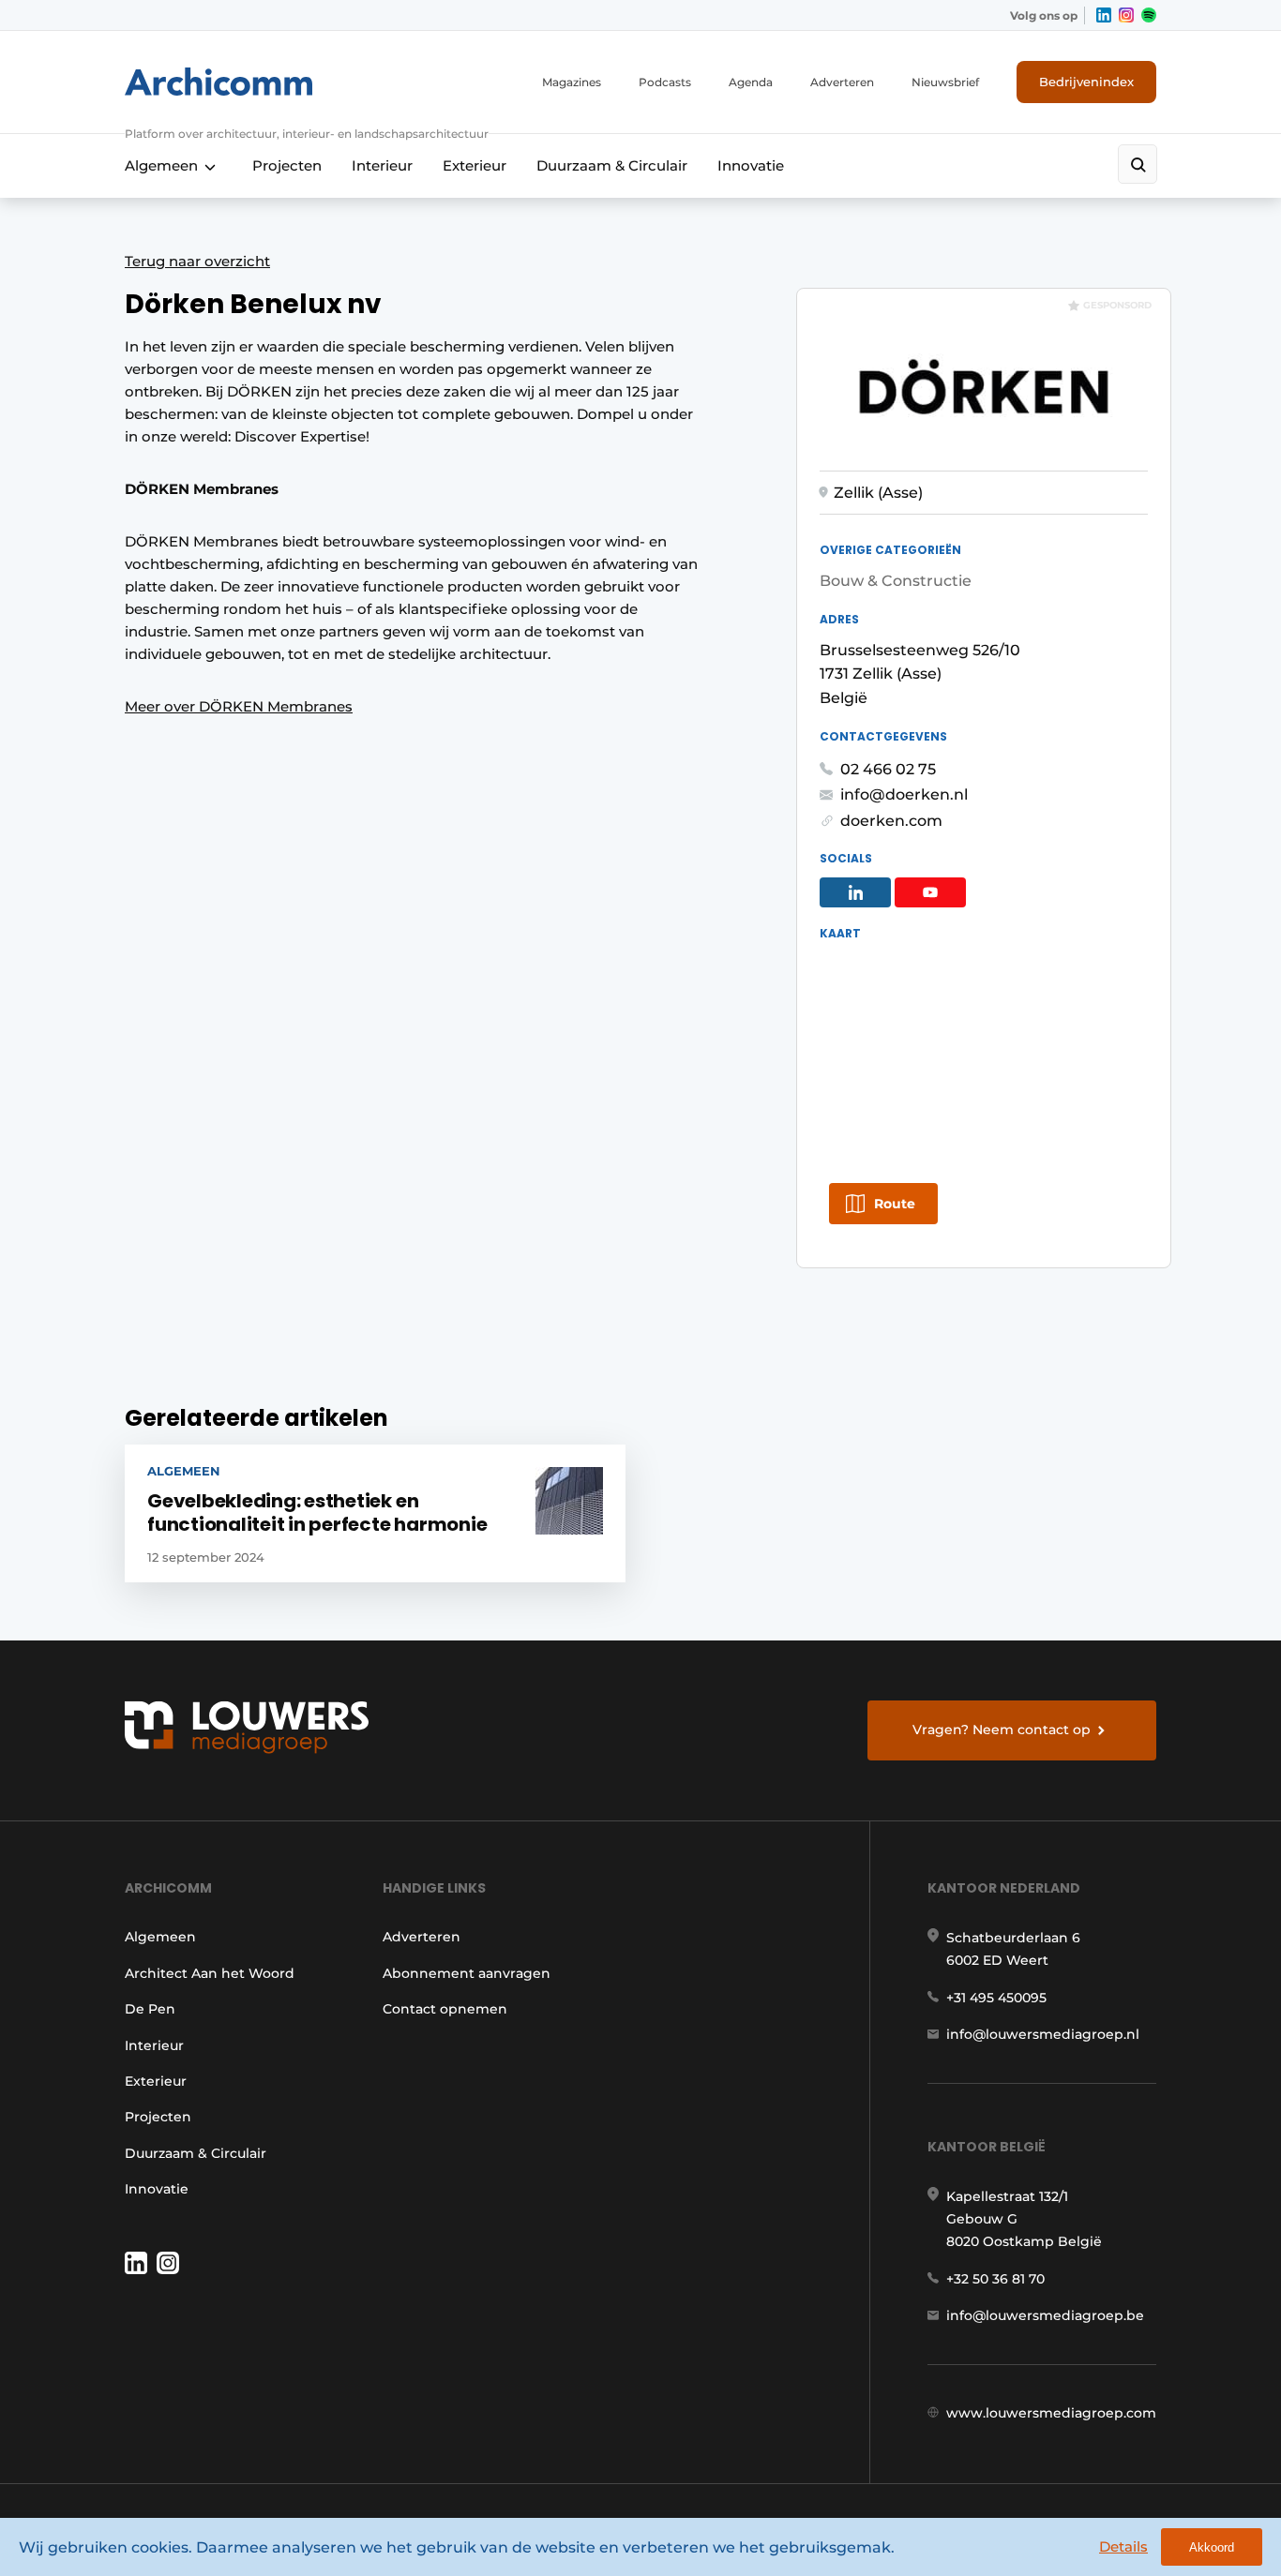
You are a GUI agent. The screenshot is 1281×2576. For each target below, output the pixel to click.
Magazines (572, 82)
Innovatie (751, 165)
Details (1123, 2546)
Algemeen (161, 165)
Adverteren (842, 82)
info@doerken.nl (904, 794)
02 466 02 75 (888, 769)
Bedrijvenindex (1086, 82)
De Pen (150, 2009)
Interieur (382, 165)
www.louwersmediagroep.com (1051, 2413)
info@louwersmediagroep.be (1045, 2315)
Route (895, 1204)
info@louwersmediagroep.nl (1043, 2034)
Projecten (287, 165)
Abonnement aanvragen (467, 1973)
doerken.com (891, 821)
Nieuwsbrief (945, 82)
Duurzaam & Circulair (612, 165)
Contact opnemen (445, 2009)
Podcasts (665, 82)
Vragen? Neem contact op (1002, 1730)
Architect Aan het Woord (210, 1973)
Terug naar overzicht (197, 261)
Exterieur (475, 165)
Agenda (751, 82)
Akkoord (1212, 2547)
